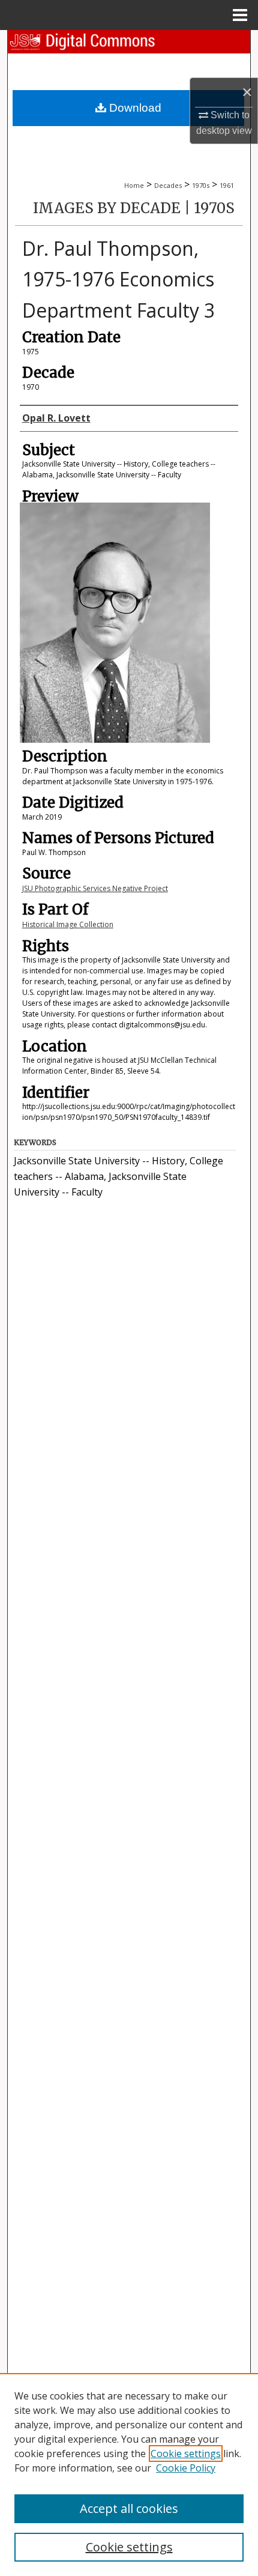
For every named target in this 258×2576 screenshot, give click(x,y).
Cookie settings (186, 2454)
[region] (129, 2475)
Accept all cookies (129, 2508)
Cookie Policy (186, 2468)
